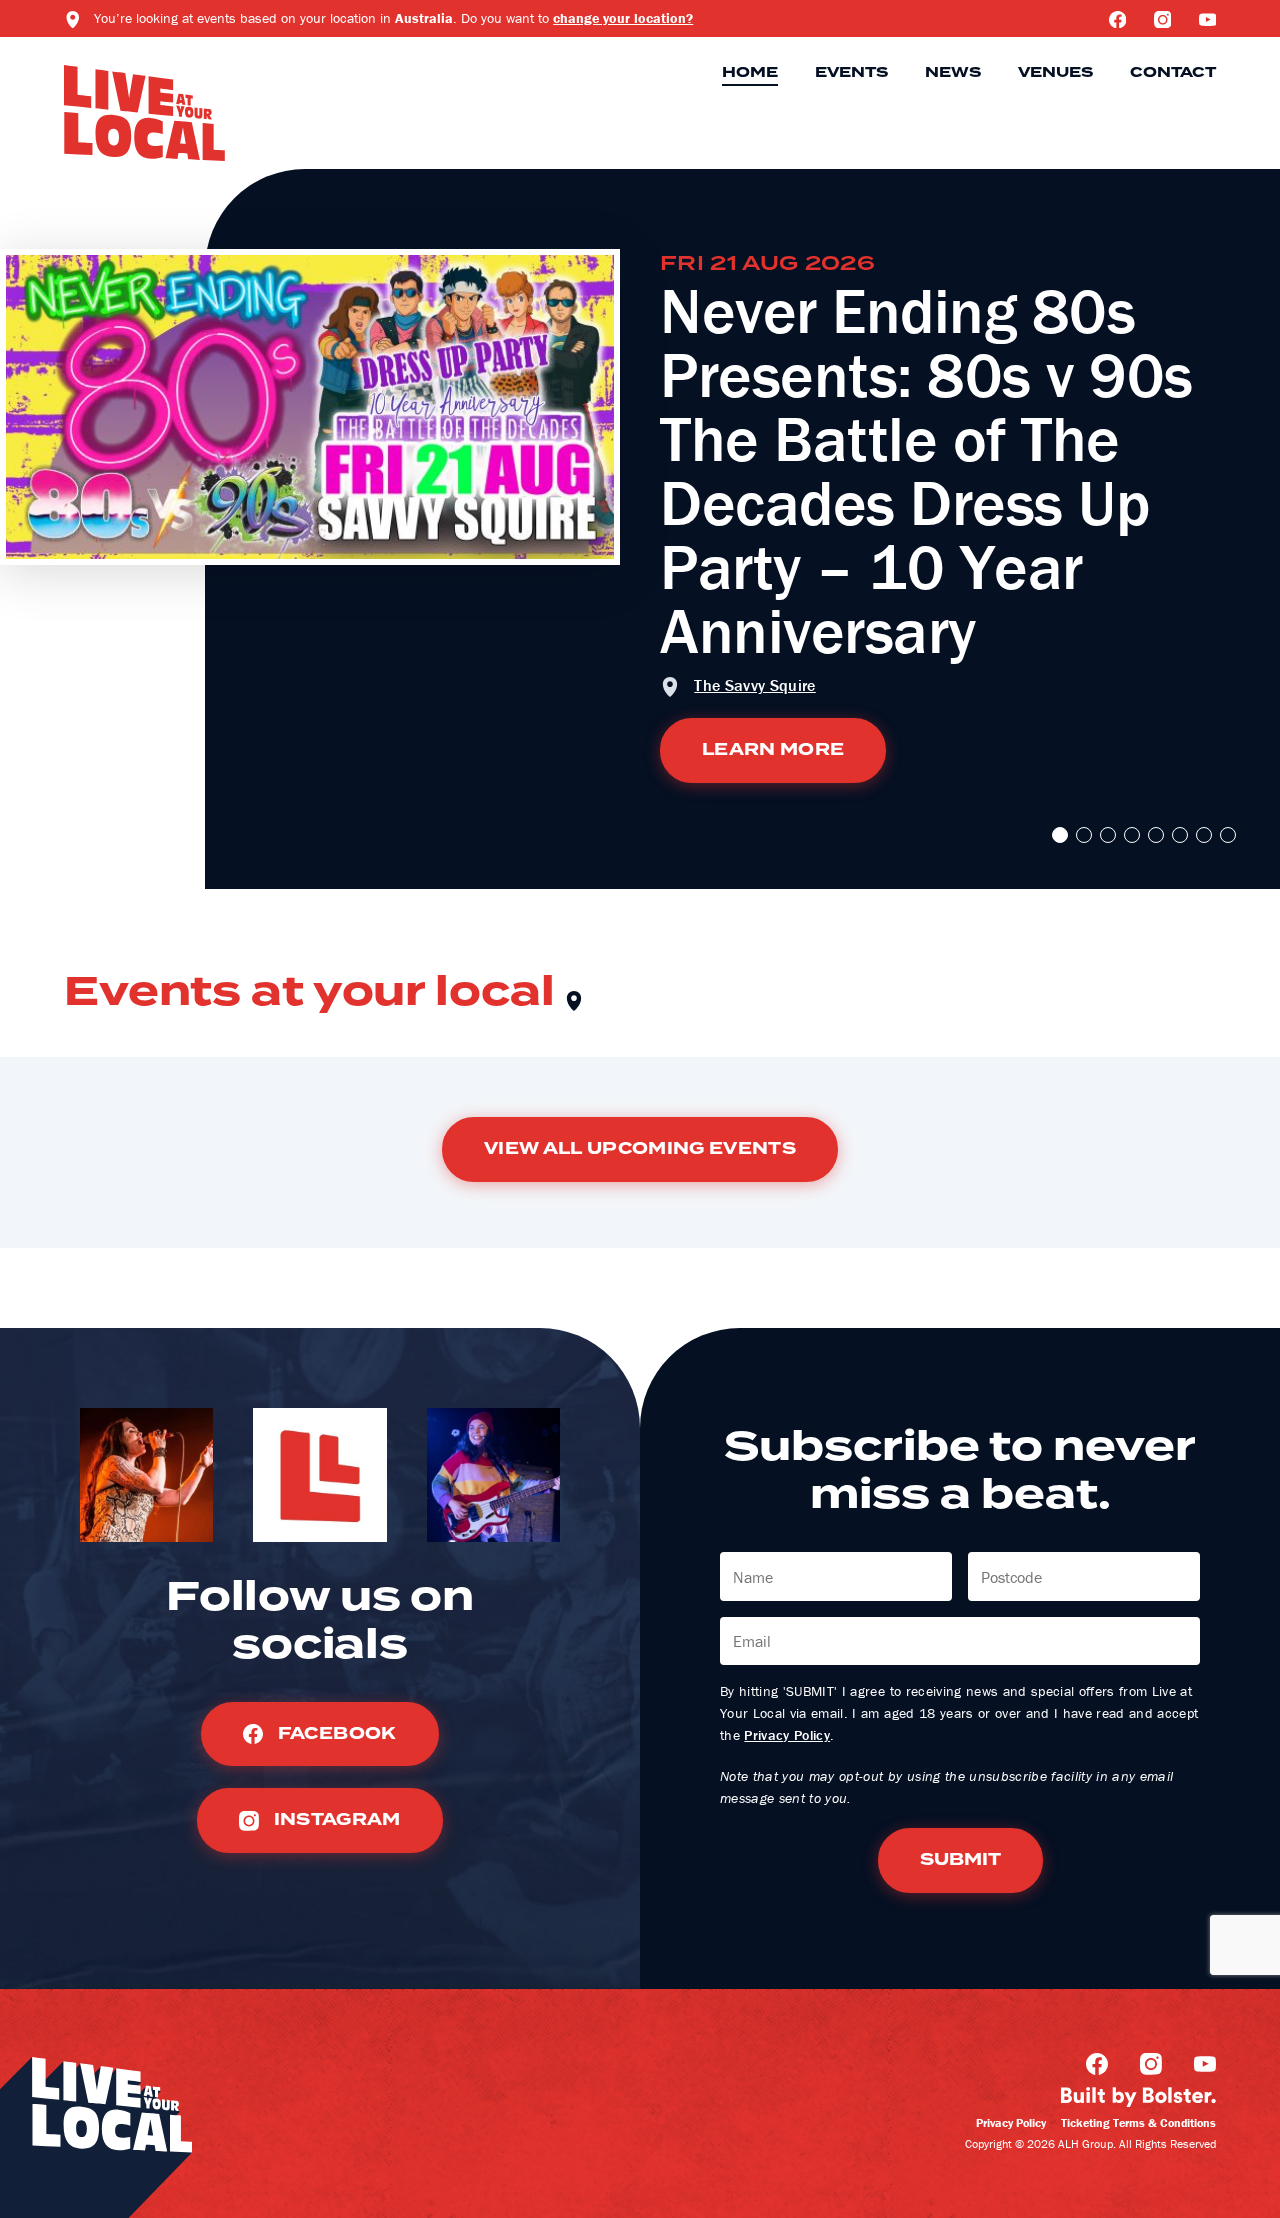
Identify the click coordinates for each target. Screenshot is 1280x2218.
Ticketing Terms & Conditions (1138, 2122)
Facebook (334, 1734)
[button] (1060, 835)
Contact (1173, 73)
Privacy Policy (787, 1735)
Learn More (773, 750)
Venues (1055, 73)
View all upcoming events (640, 1149)
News (953, 73)
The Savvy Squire (754, 685)
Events (851, 73)
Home (750, 73)
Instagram (334, 1820)
